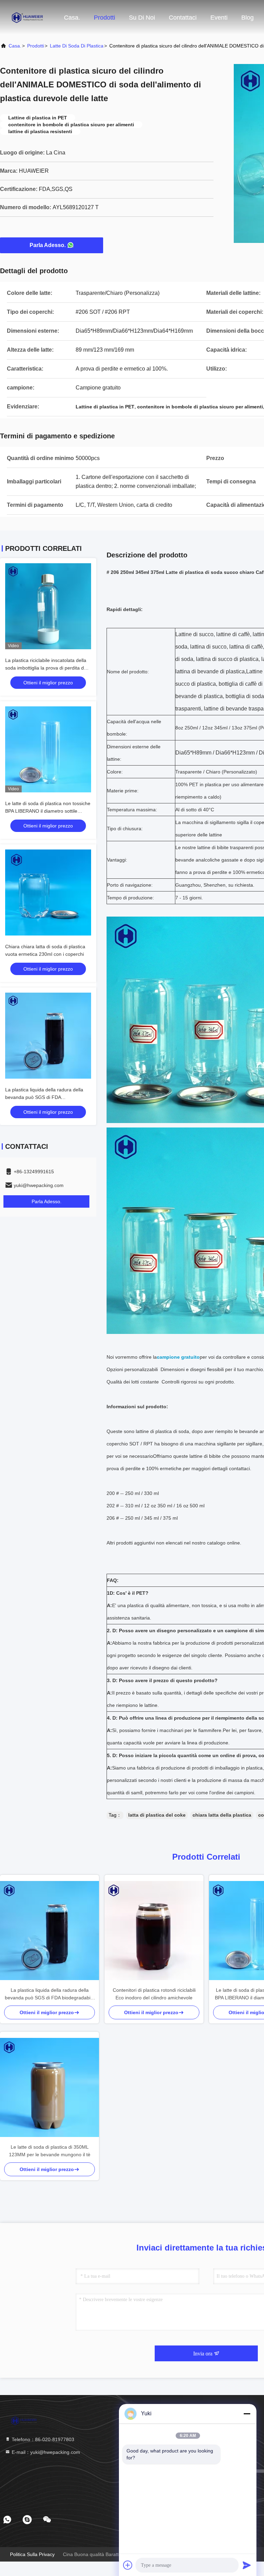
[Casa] (27, 17)
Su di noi (142, 18)
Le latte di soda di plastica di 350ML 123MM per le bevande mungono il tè (50, 2151)
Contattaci (183, 18)
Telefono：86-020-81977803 (42, 2439)
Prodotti (104, 18)
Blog (247, 18)
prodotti (36, 46)
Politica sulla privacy (32, 2554)
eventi (219, 18)
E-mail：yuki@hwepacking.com (45, 2452)
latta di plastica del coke (157, 1815)
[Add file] (128, 2565)
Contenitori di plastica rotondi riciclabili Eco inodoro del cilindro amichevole (154, 1994)
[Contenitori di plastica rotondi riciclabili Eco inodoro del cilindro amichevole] (154, 1931)
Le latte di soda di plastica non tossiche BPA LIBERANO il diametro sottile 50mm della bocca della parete (48, 811)
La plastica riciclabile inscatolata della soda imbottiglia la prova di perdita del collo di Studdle (46, 668)
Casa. (72, 18)
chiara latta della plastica (222, 1815)
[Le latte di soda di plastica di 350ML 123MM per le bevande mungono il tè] (49, 2087)
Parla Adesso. (48, 245)
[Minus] (247, 2414)
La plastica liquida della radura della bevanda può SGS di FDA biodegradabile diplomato (44, 1097)
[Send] (247, 2565)
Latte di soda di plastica (77, 46)
